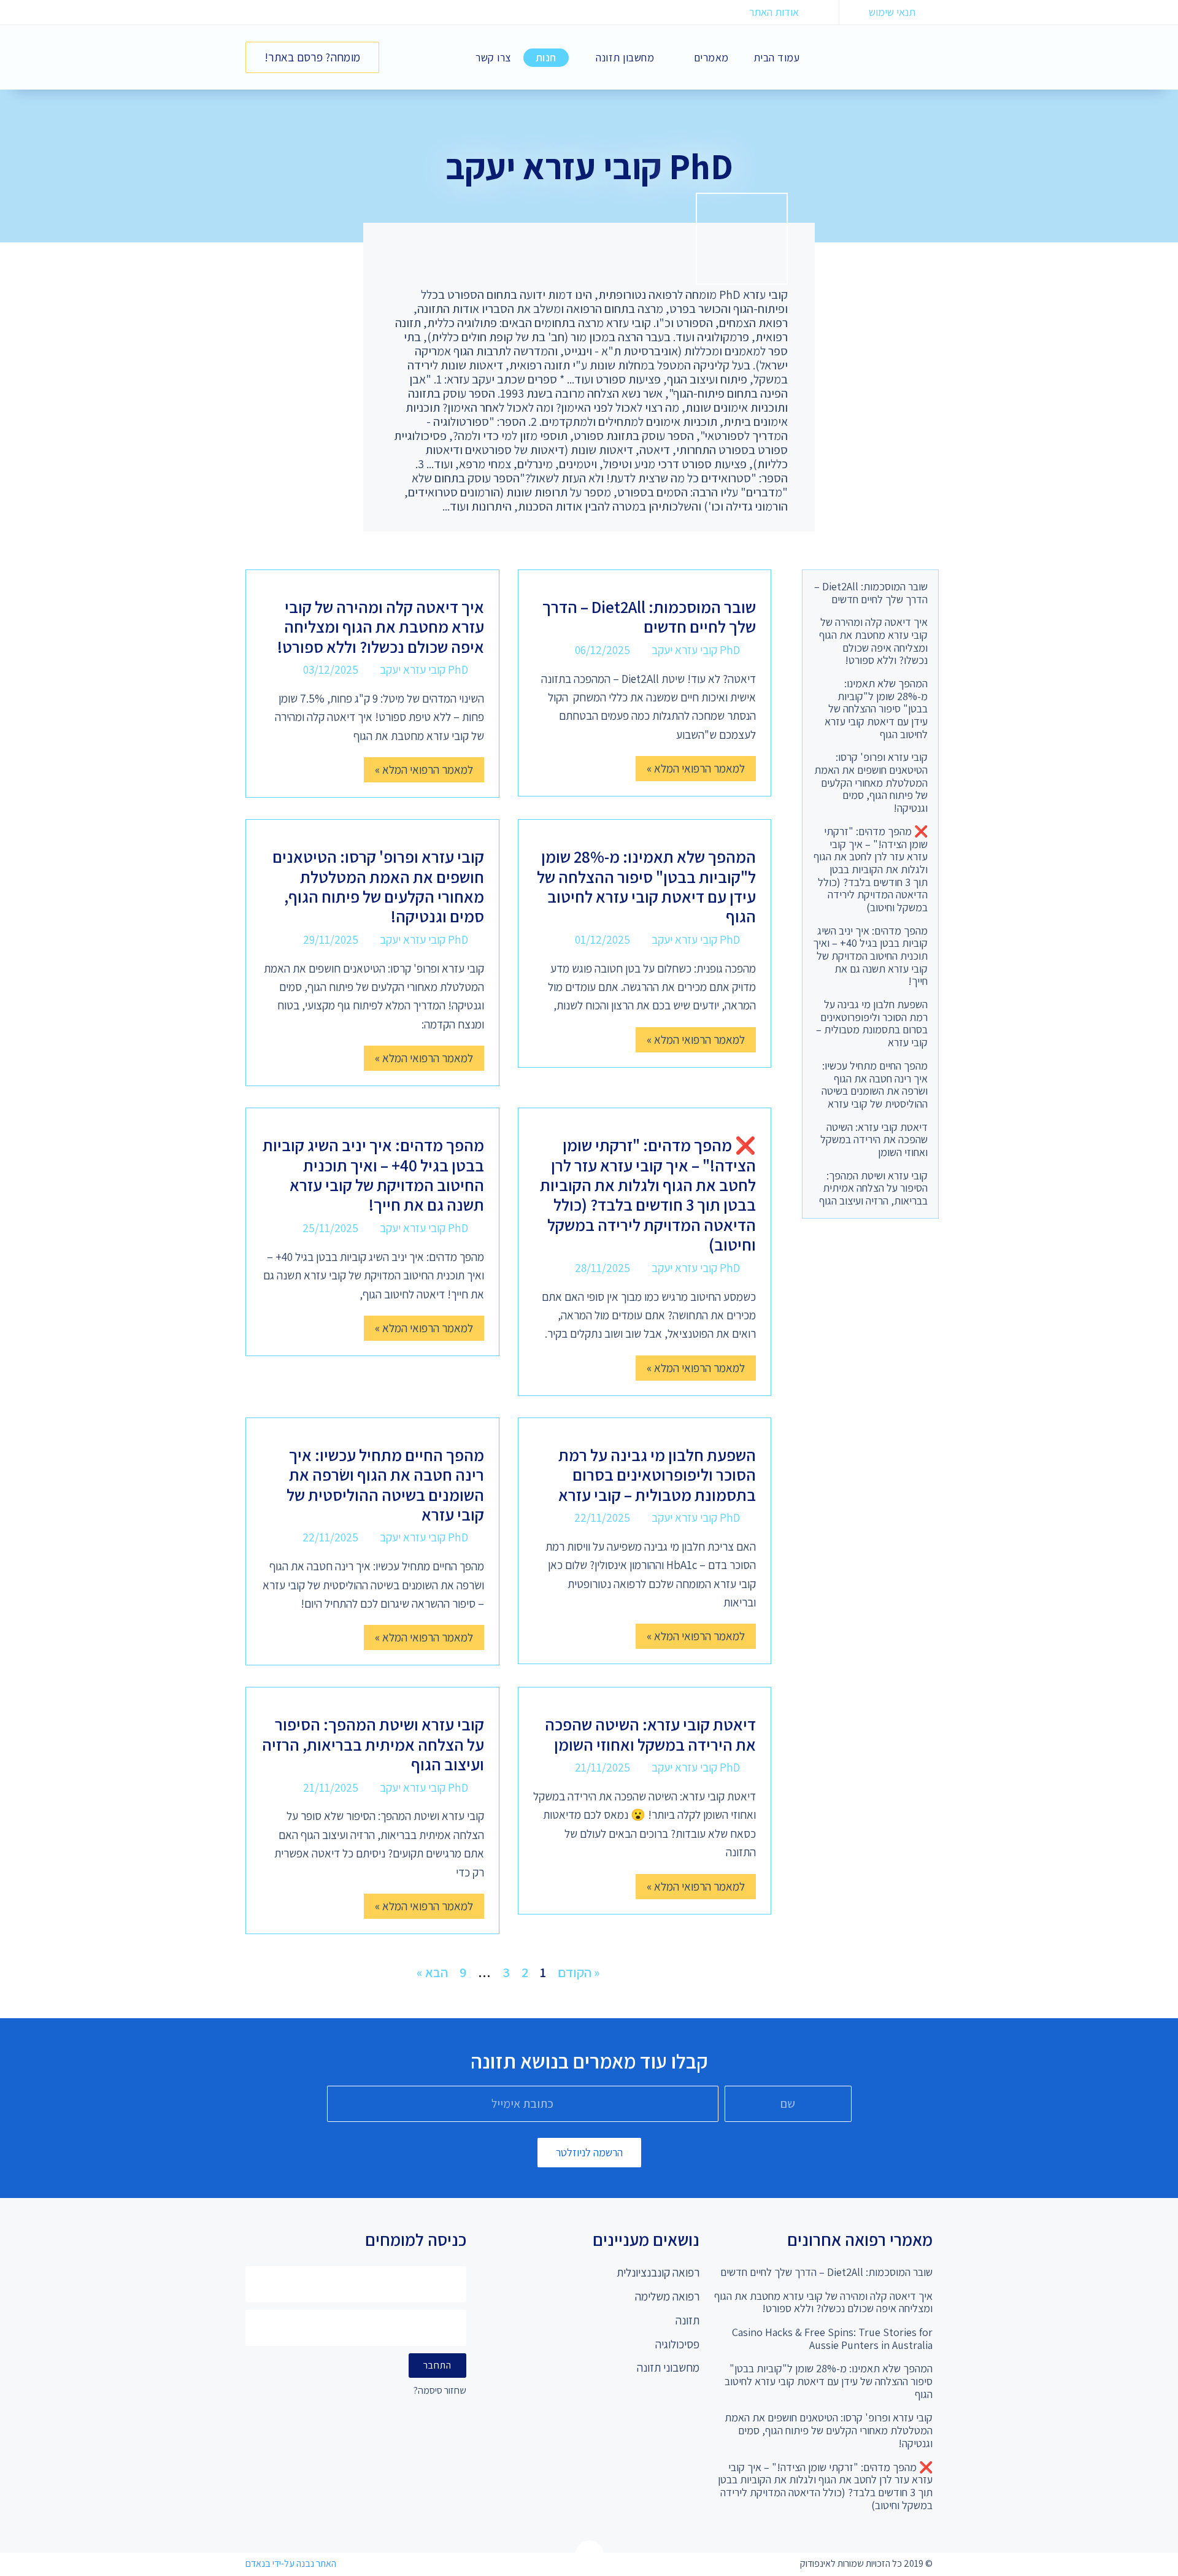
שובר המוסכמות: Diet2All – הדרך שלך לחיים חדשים (871, 593)
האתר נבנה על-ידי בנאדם (291, 2563)
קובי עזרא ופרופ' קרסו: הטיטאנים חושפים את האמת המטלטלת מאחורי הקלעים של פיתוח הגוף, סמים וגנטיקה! (871, 782)
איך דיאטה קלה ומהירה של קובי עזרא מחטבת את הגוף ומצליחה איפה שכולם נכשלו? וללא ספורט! (873, 641)
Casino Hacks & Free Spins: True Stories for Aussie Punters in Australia (832, 2339)
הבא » (432, 1972)
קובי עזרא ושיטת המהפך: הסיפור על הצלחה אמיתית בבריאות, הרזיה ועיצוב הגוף (873, 1188)
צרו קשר (493, 57)
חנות (546, 57)
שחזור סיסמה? (440, 2391)
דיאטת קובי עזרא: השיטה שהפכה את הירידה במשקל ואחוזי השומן (874, 1140)
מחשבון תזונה (625, 57)
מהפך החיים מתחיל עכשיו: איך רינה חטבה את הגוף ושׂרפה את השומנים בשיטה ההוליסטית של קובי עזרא (875, 1085)
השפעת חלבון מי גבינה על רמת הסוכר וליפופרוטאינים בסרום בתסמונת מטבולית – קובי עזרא (872, 1023)
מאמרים (711, 57)
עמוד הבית (777, 57)
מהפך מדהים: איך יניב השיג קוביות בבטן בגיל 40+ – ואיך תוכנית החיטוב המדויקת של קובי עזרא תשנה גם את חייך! (870, 956)
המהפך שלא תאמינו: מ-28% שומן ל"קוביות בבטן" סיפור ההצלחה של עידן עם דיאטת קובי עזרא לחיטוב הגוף (876, 709)
